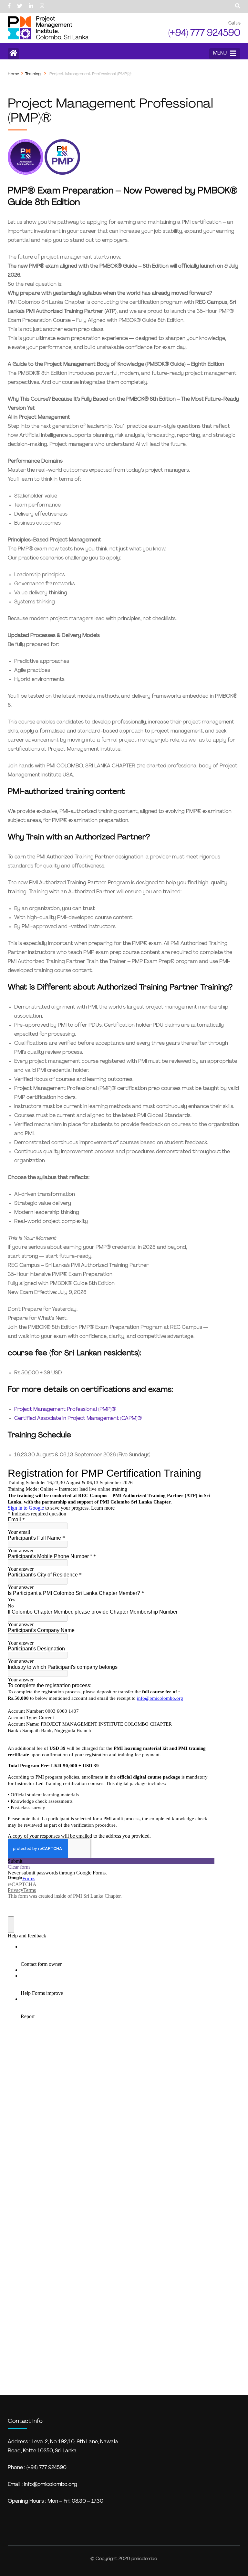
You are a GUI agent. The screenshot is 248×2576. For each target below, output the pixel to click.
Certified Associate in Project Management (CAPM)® (78, 1419)
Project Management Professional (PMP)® (65, 1410)
